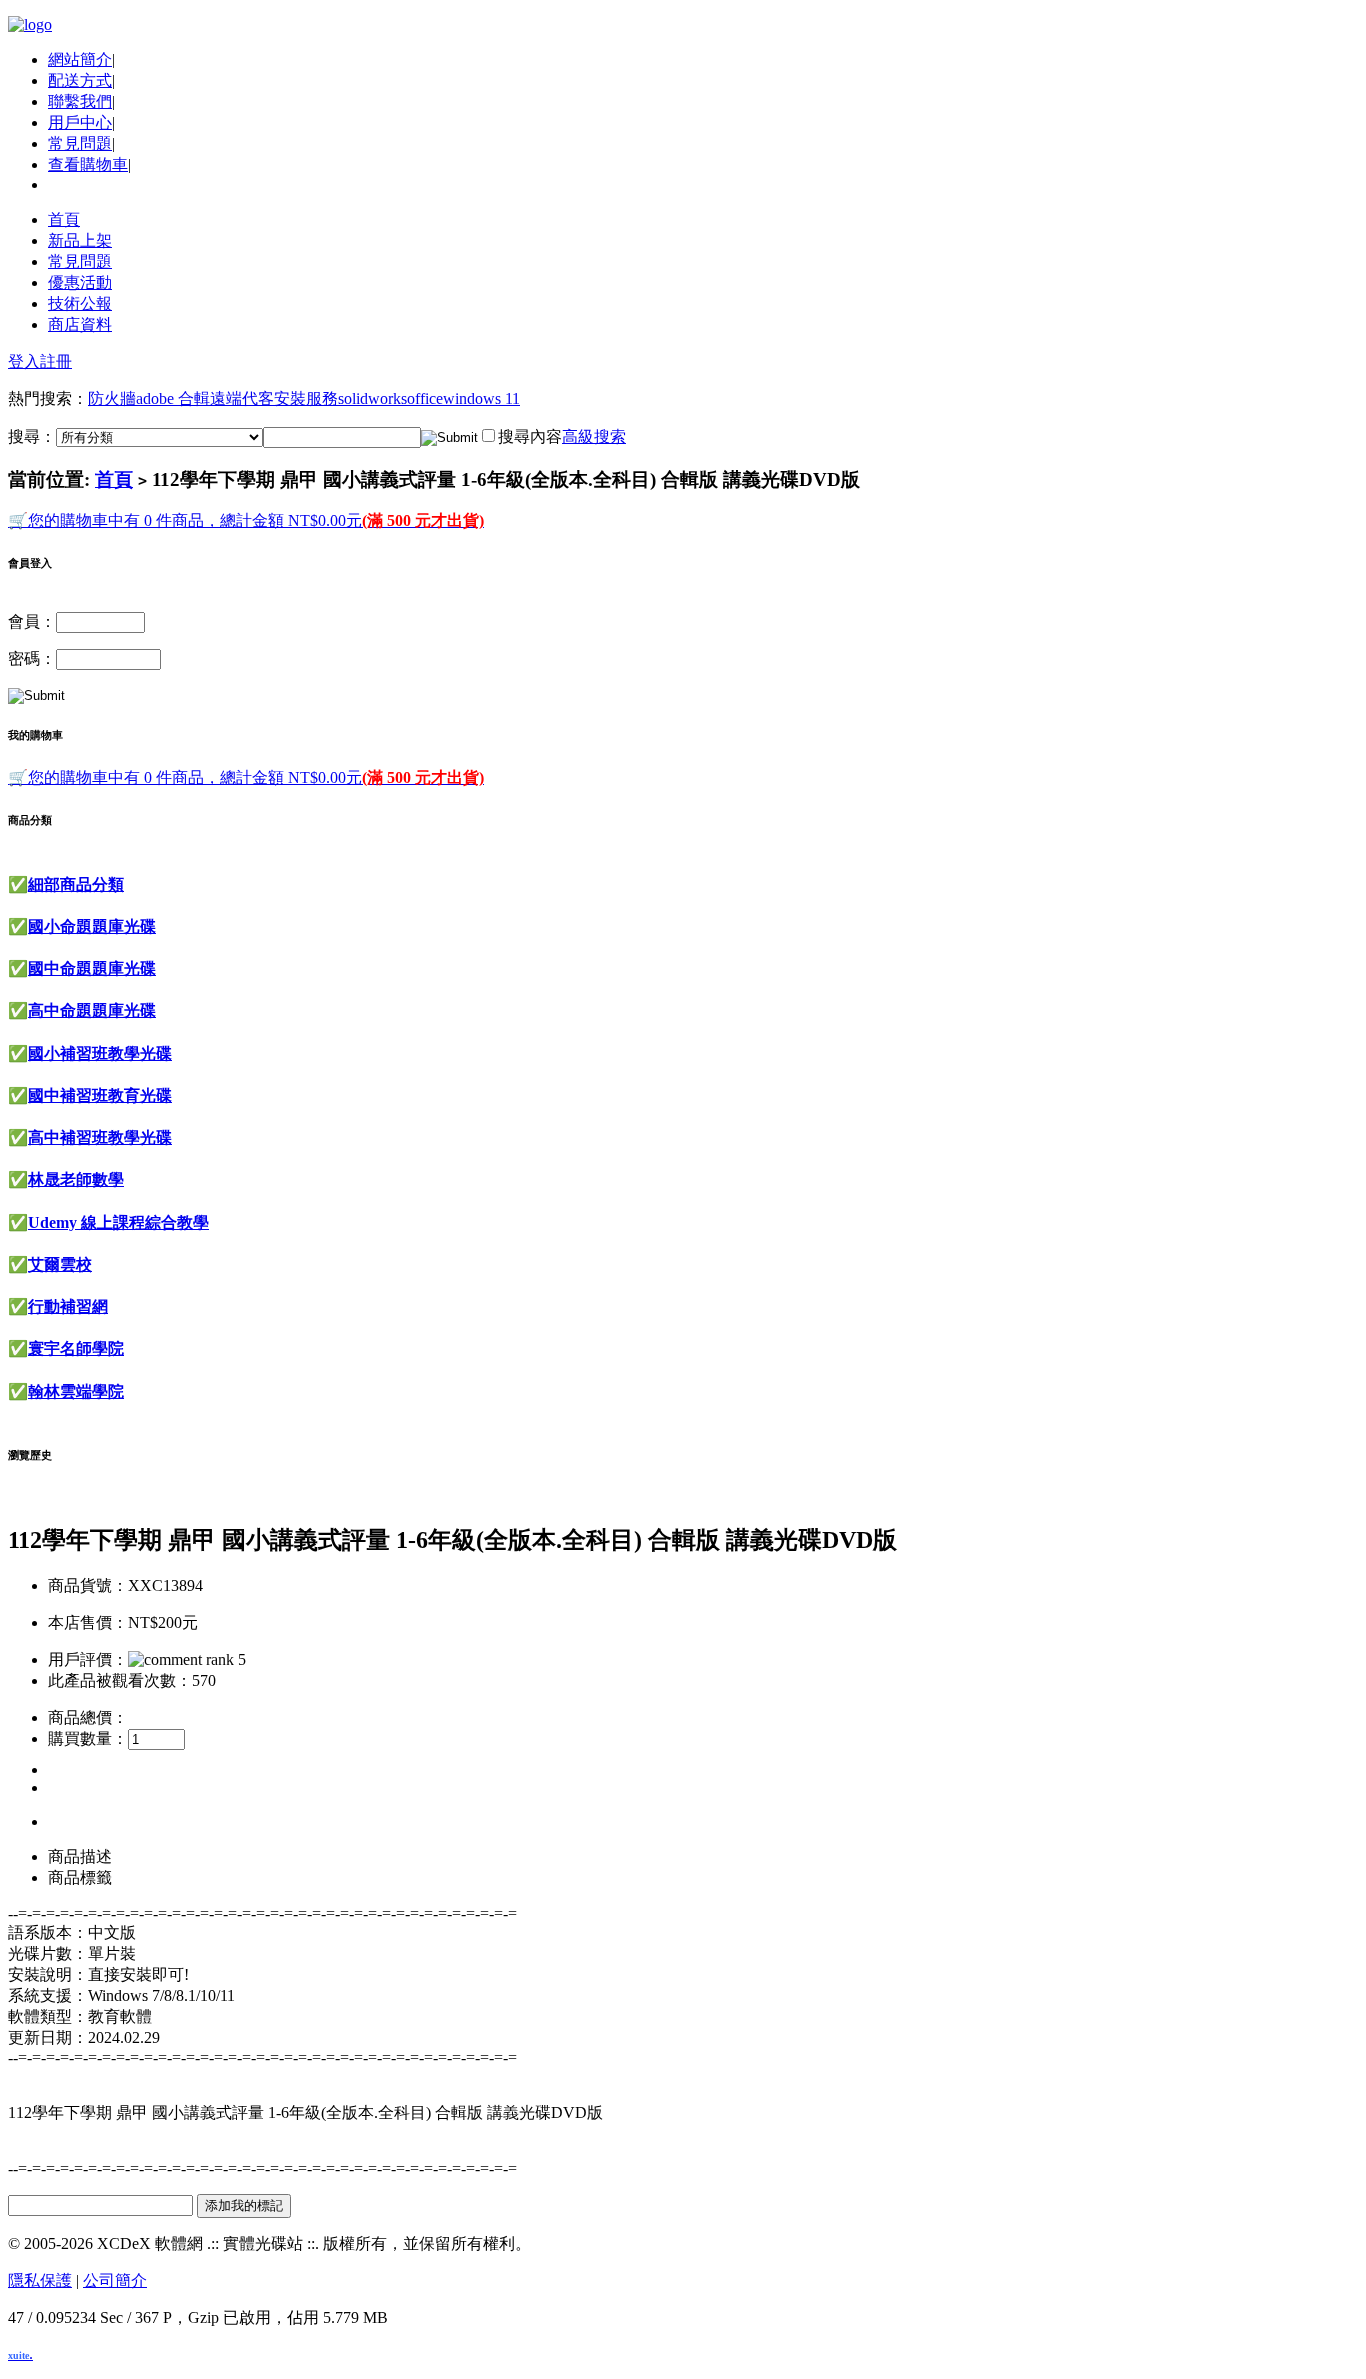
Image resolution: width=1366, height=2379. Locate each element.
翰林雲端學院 (76, 1391)
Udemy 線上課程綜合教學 (118, 1222)
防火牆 (112, 398)
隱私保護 (40, 2280)
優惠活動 (80, 282)
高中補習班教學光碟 (100, 1137)
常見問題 (80, 143)
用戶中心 (80, 122)
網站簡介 (80, 59)
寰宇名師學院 (76, 1348)
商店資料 (80, 324)
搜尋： (32, 436)
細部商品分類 (76, 884)
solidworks (372, 398)
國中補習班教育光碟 (100, 1095)
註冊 (56, 361)
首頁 (64, 219)
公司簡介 (115, 2280)
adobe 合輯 (173, 398)
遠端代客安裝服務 (274, 398)
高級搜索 (594, 436)
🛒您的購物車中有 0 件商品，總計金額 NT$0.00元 (246, 520)
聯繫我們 (80, 101)
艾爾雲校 (60, 1264)
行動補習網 (68, 1306)
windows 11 (481, 398)
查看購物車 (88, 164)
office (425, 398)
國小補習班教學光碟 (100, 1053)
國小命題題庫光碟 (92, 926)
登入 (24, 361)
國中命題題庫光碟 (92, 968)
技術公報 (80, 303)
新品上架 (80, 240)
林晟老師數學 (76, 1179)
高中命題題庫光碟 (92, 1010)
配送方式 (80, 80)
